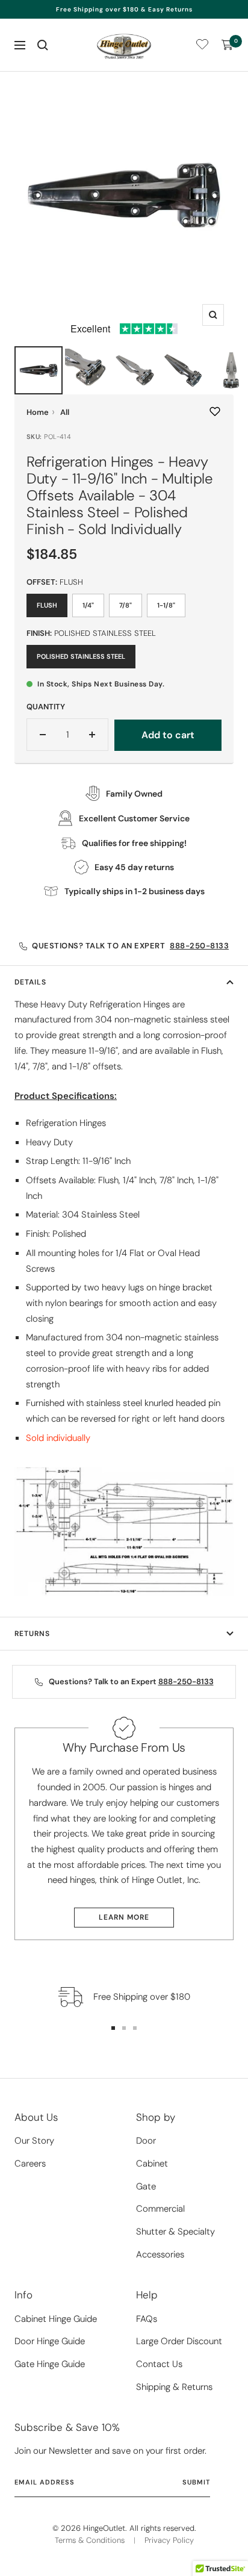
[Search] (43, 45)
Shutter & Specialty (175, 2232)
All (65, 412)
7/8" (126, 605)
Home (38, 412)
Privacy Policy (169, 2540)
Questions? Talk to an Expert (130, 946)
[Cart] (228, 45)
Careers (30, 2164)
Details (30, 982)
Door (146, 2141)
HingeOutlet (104, 2528)
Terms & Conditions (90, 2540)
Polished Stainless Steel (81, 656)
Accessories (160, 2254)
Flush (47, 605)
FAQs (147, 2319)
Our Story (34, 2141)
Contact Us (159, 2364)
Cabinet (152, 2164)
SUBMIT (196, 2482)
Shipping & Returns (174, 2387)
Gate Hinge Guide (50, 2364)
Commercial (160, 2209)
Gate (146, 2186)
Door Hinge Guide (50, 2341)
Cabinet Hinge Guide (56, 2319)
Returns (32, 1634)
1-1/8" (166, 605)
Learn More (124, 1917)
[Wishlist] (202, 47)
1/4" (88, 605)
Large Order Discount (179, 2341)
